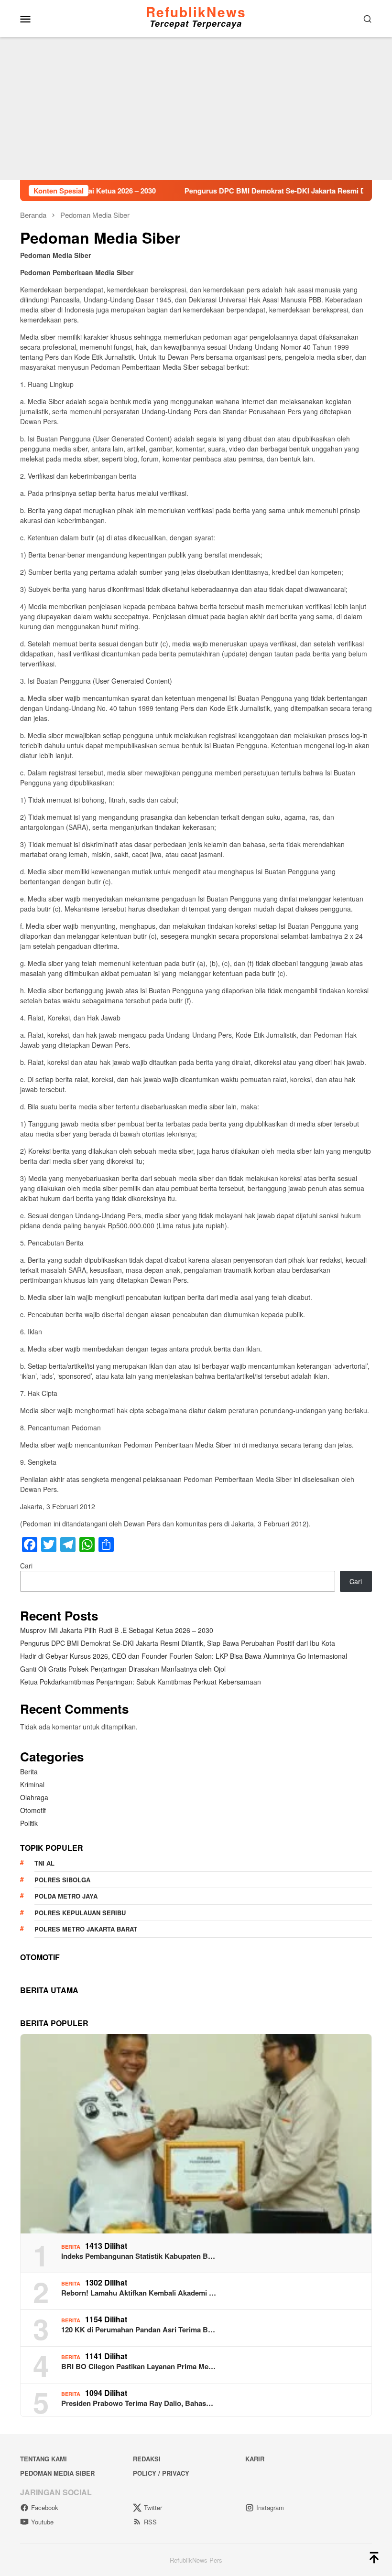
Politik (29, 1823)
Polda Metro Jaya (66, 1896)
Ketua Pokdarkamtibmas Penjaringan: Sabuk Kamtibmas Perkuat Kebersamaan (141, 1682)
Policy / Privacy (161, 2473)
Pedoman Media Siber (57, 2473)
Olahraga (34, 1797)
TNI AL (44, 1863)
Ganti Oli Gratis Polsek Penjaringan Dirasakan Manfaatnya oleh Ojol (123, 1669)
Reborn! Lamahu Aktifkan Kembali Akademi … (139, 2293)
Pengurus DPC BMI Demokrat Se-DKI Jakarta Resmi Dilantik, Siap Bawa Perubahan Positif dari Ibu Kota (178, 1643)
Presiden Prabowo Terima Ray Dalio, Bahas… (137, 2403)
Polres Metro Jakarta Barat (86, 1929)
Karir (255, 2459)
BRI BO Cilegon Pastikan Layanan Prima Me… (138, 2366)
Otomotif (33, 1810)
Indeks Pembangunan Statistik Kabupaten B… (138, 2256)
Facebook (45, 2507)
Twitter (153, 2507)
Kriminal (32, 1784)
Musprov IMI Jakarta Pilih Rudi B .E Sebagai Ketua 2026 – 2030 (117, 1630)
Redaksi (147, 2459)
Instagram (270, 2507)
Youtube (42, 2522)
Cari (26, 1566)
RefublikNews (196, 12)
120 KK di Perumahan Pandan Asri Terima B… (138, 2329)
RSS (150, 2522)
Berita (29, 1771)
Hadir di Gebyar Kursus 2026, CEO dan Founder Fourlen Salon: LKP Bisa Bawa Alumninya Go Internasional (184, 1656)
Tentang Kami (44, 2459)
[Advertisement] (196, 108)
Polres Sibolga (62, 1880)
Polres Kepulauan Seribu (80, 1913)
